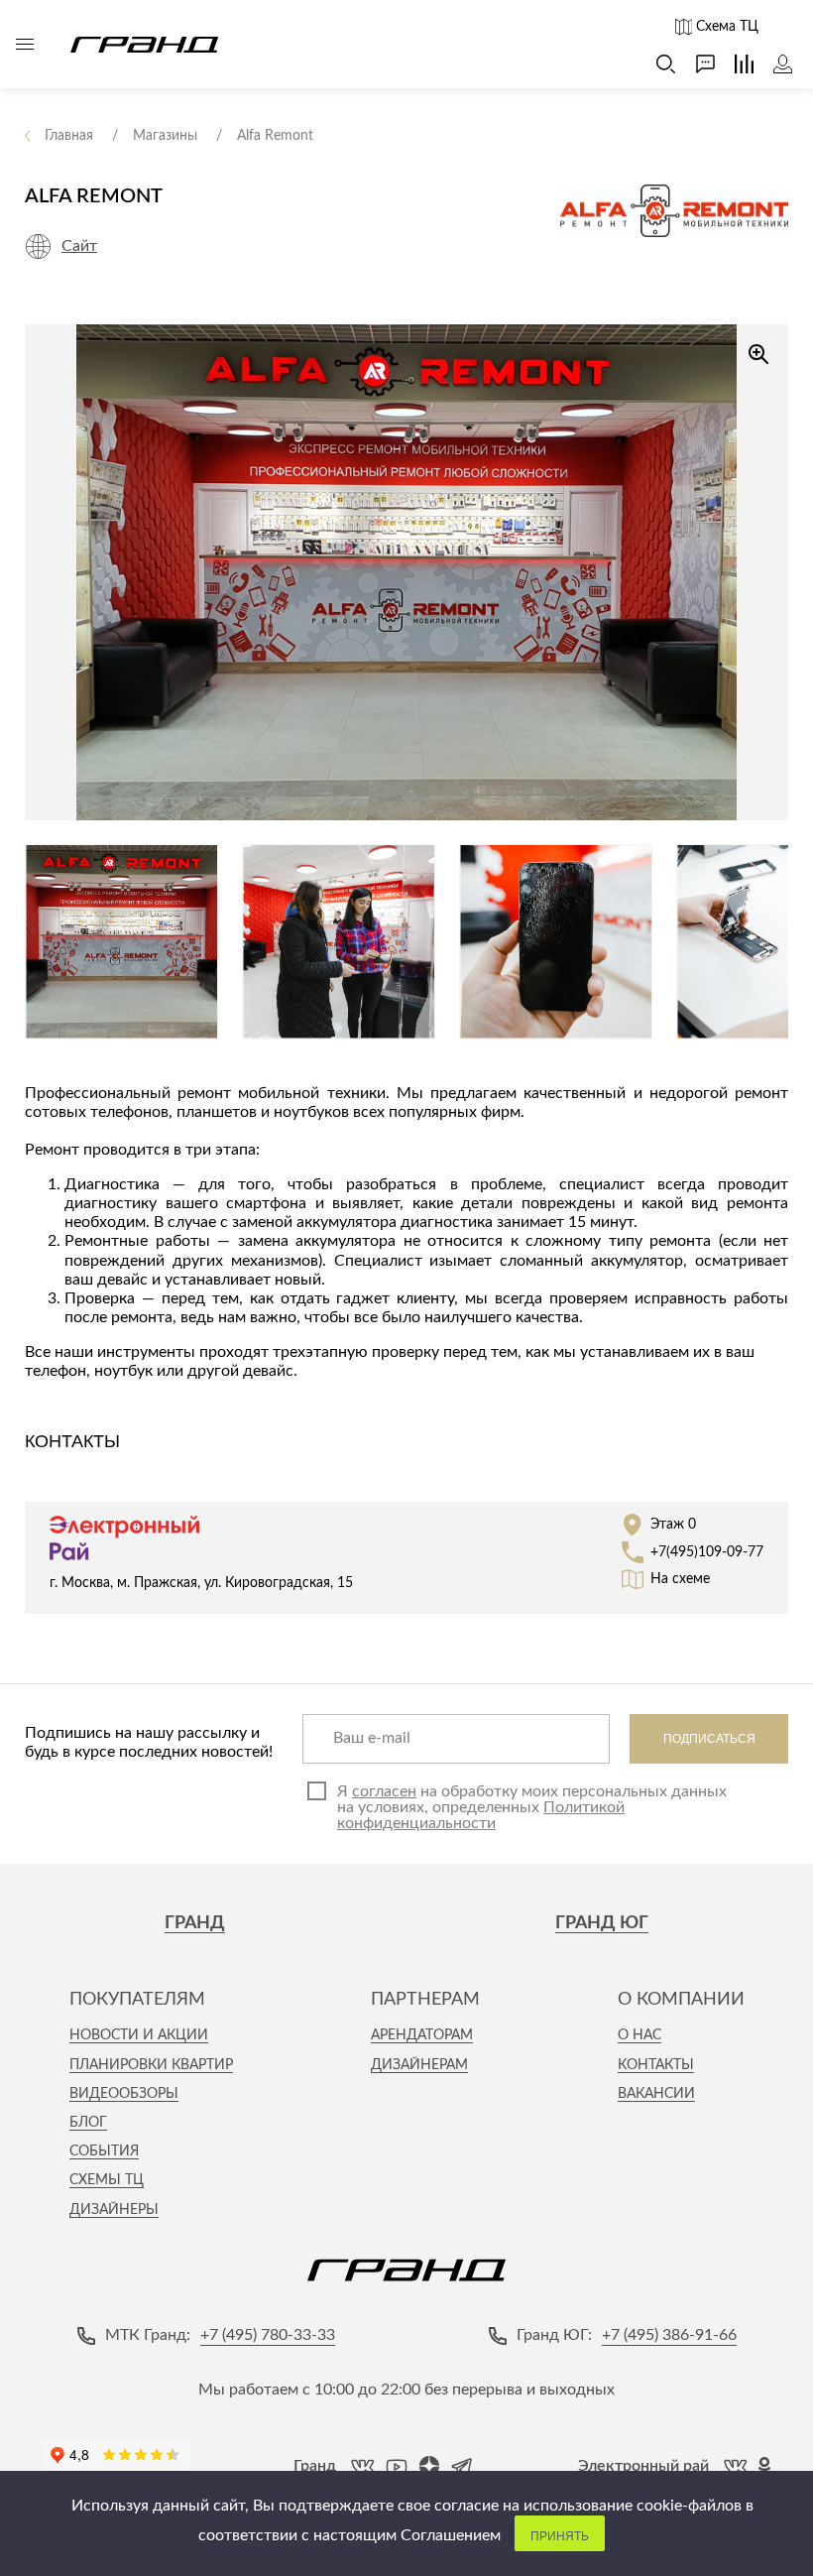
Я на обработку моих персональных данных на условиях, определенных (532, 1807)
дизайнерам (419, 2065)
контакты (656, 2065)
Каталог (25, 45)
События (104, 2151)
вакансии (656, 2094)
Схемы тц (107, 2180)
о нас (639, 2035)
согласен (384, 1791)
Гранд (195, 1923)
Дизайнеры (114, 2210)
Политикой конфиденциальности (481, 1815)
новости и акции (139, 2035)
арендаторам (422, 2035)
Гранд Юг (602, 1923)
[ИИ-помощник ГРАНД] (696, 64)
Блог (88, 2123)
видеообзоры (124, 2094)
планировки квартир (151, 2065)
